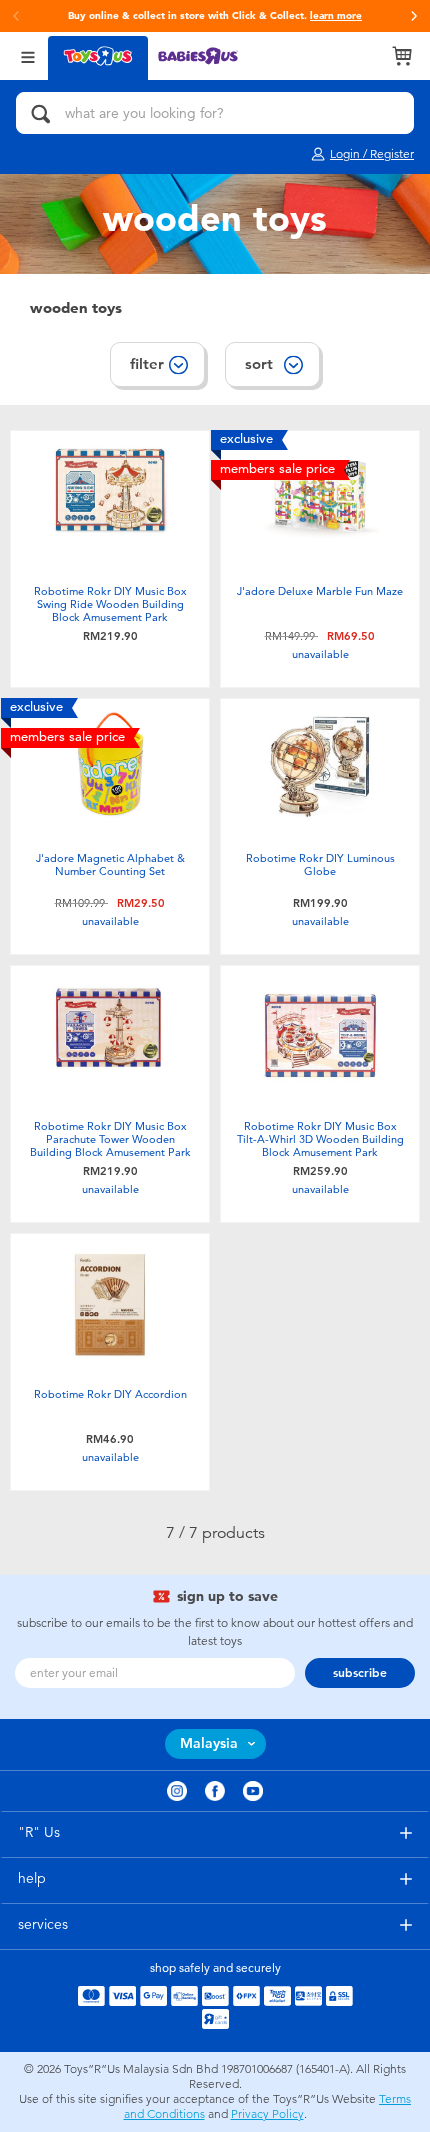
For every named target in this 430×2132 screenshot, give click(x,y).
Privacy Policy (267, 2114)
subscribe (360, 1673)
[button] (414, 16)
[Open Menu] (28, 55)
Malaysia (209, 1743)
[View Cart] (402, 56)
